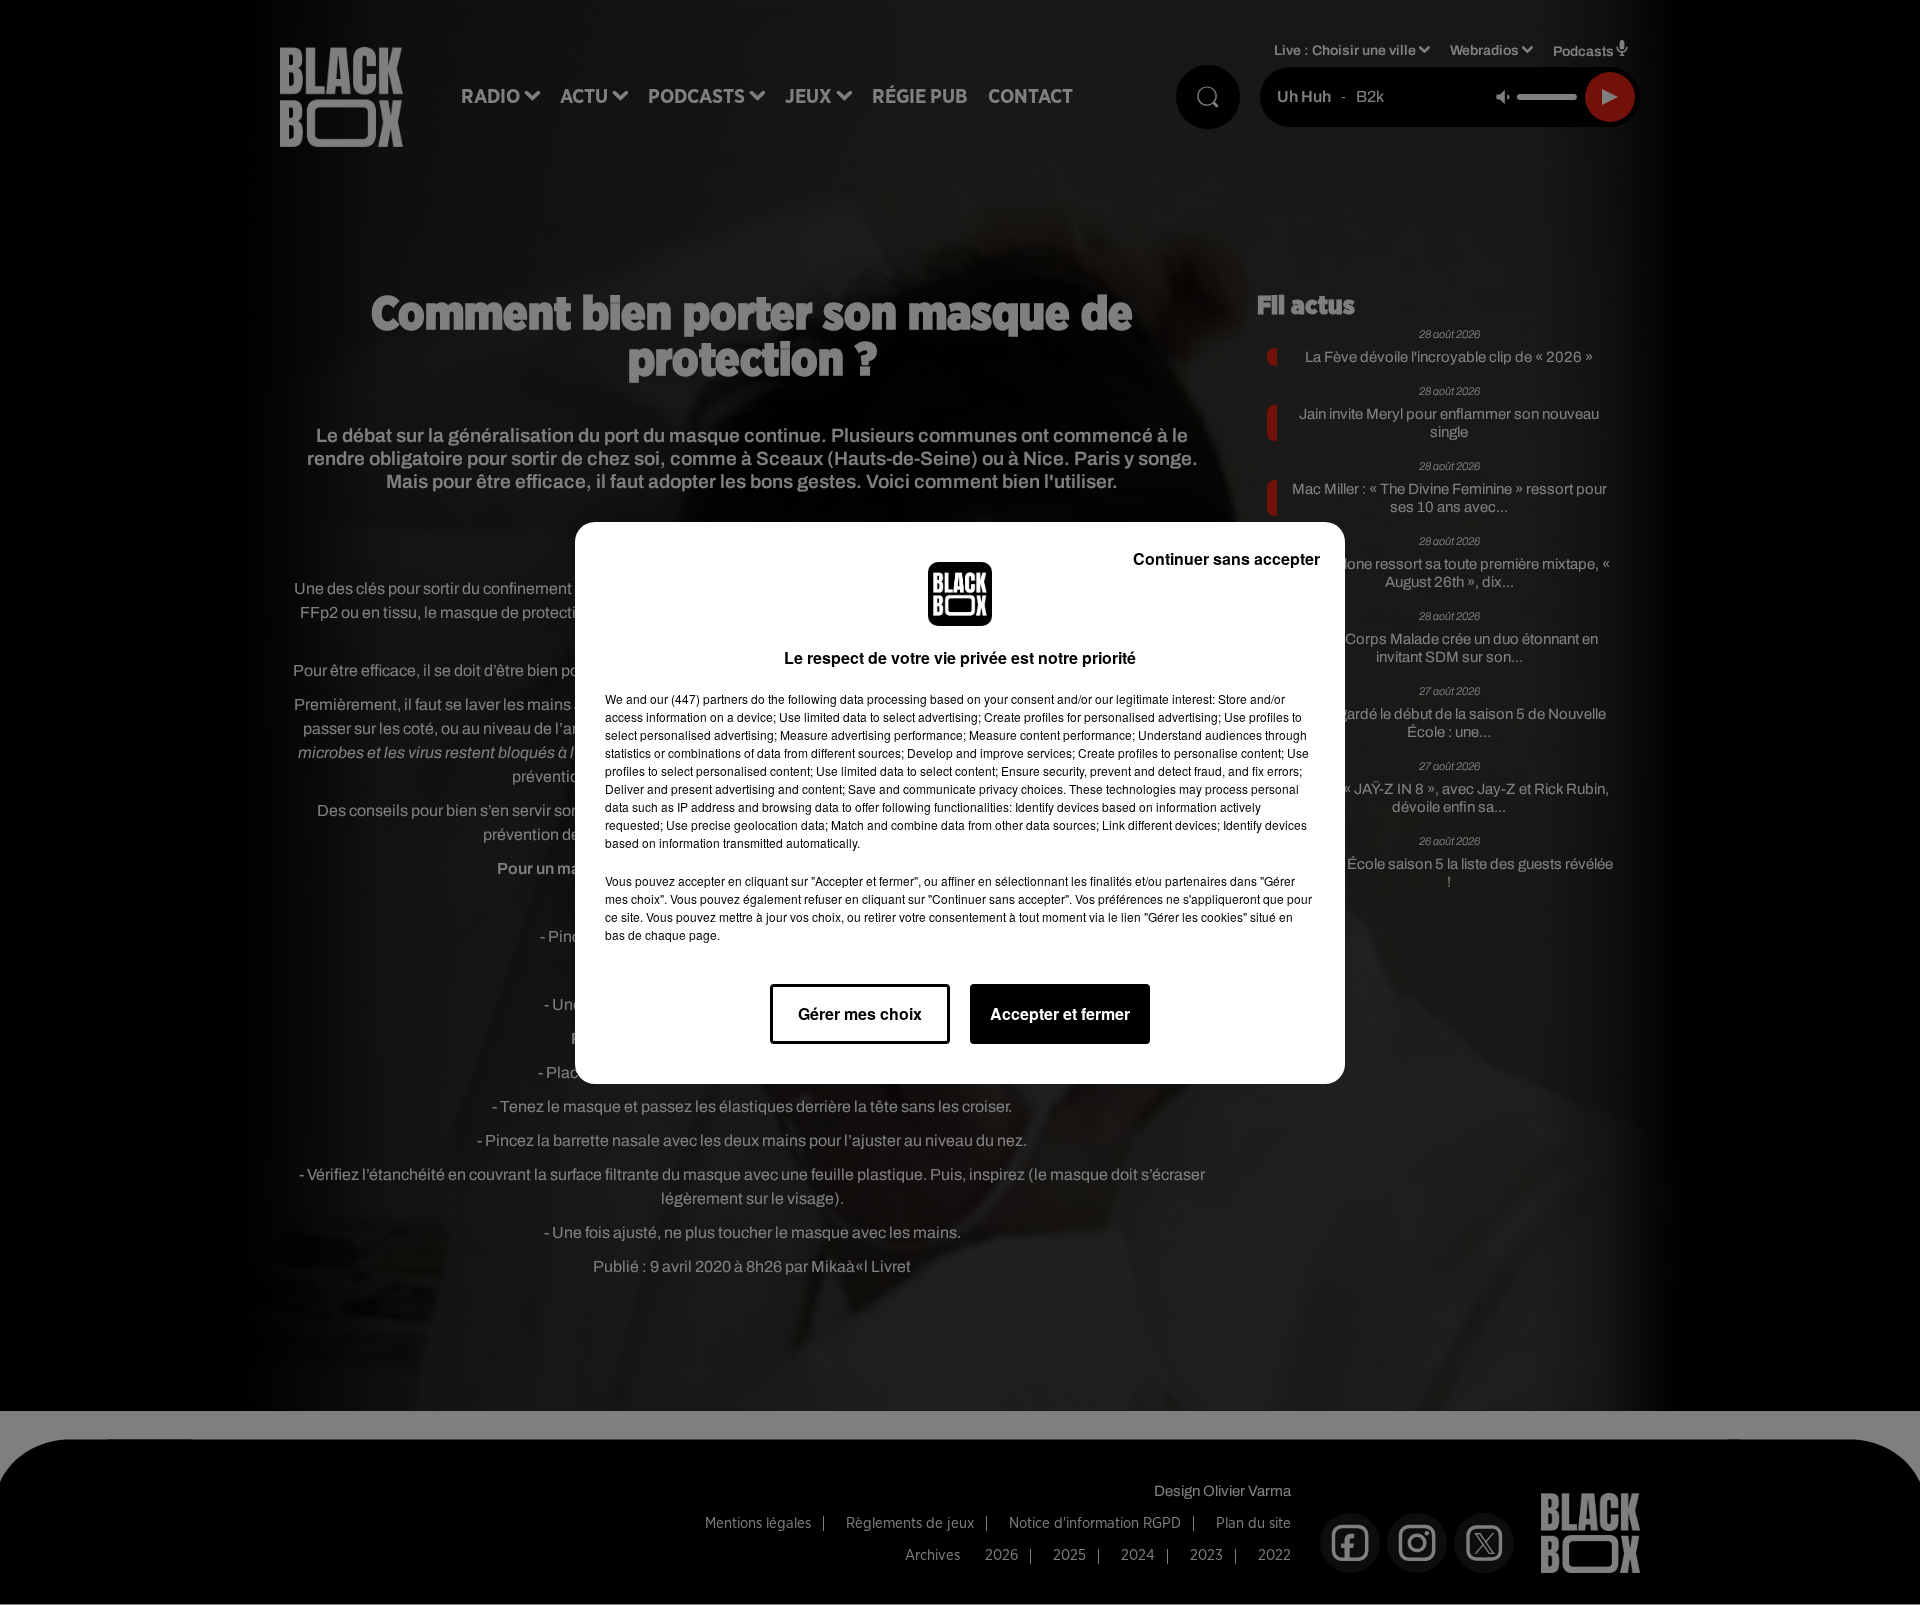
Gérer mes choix (860, 1013)
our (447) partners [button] (699, 698)
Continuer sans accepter (1226, 558)
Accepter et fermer (1060, 1013)
